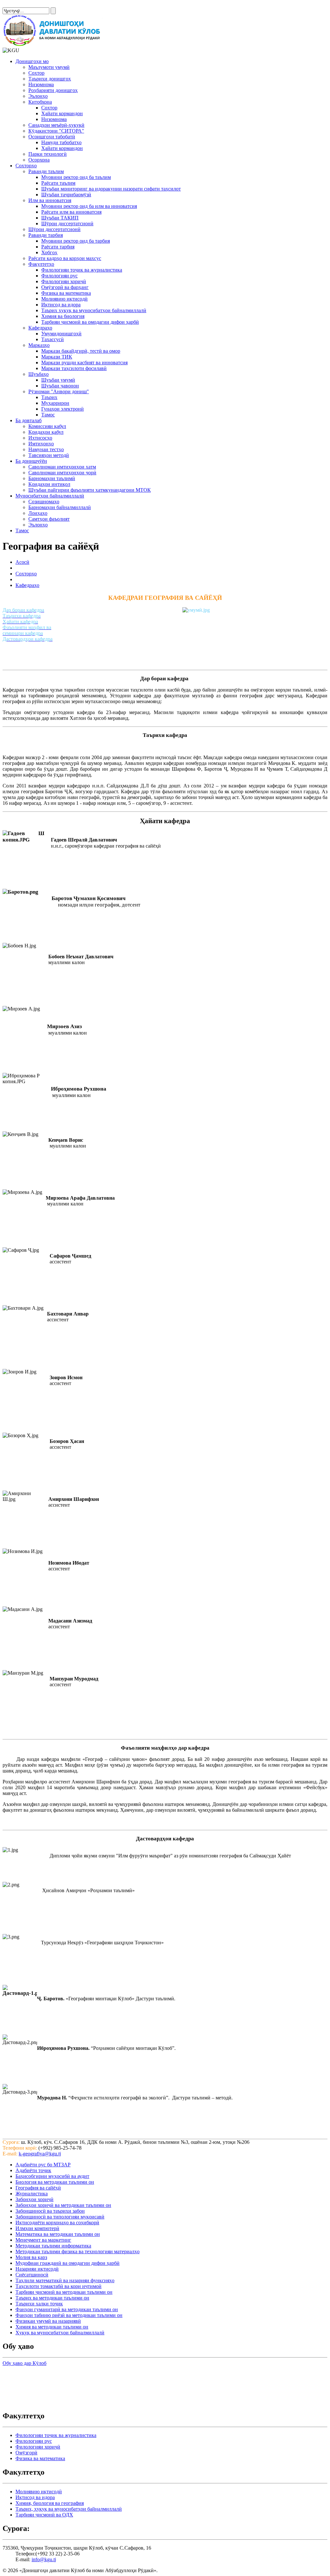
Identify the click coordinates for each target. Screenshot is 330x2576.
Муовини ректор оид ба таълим (76, 177)
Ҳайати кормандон (62, 113)
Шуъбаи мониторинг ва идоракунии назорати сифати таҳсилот (111, 189)
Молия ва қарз (31, 2257)
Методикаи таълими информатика (53, 2246)
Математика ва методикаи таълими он (58, 2234)
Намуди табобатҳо (61, 142)
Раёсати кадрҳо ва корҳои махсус (65, 258)
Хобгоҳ (49, 252)
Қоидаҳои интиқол (49, 484)
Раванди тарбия (46, 235)
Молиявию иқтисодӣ (64, 299)
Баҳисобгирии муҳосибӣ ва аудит (52, 2176)
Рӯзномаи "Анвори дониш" (59, 391)
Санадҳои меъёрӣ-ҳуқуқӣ (56, 125)
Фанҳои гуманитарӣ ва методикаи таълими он (67, 2309)
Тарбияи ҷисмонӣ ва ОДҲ (44, 2515)
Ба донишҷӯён (31, 461)
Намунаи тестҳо (46, 449)
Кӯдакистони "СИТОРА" (56, 131)
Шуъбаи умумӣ (58, 380)
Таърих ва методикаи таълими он (52, 2298)
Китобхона (40, 102)
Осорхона (39, 160)
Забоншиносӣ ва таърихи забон (50, 2211)
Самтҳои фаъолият (49, 519)
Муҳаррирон (55, 403)
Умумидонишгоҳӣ (61, 334)
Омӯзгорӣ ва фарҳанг (65, 287)
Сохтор (36, 73)
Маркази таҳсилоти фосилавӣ (74, 368)
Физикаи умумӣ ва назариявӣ (48, 2321)
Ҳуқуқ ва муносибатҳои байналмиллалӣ (60, 2333)
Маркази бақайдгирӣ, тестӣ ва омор (81, 351)
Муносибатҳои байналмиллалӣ (50, 496)
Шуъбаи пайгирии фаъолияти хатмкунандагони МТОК (90, 490)
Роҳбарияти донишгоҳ (53, 90)
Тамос (48, 415)
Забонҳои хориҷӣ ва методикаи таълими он (63, 2205)
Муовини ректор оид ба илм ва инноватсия (89, 206)
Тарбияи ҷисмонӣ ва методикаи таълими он (64, 2292)
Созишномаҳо (44, 502)
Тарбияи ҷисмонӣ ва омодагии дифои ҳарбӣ (90, 322)
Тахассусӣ (53, 339)
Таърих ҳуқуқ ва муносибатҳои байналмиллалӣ (94, 310)
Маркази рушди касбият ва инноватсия (84, 363)
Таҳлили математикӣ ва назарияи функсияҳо (65, 2280)
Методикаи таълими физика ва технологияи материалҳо (78, 2251)
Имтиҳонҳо (41, 444)
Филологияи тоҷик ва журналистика (82, 270)
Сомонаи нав (17, 5)
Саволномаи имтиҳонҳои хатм (62, 467)
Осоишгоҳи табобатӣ (52, 137)
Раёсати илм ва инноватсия (71, 212)
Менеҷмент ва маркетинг (43, 2240)
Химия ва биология (63, 316)
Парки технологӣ (48, 154)
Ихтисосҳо (40, 438)
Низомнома (41, 84)
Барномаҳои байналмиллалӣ (60, 507)
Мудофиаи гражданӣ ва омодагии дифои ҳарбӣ (68, 2263)
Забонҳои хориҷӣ (34, 2199)
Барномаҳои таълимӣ (52, 478)
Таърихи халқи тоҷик (39, 2304)
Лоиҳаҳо (38, 513)
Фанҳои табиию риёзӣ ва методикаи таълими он (69, 2315)
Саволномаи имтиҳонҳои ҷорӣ (62, 473)
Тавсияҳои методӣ (49, 455)
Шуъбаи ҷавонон (60, 386)
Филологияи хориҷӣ (64, 281)
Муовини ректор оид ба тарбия (76, 241)
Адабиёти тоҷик (33, 2170)
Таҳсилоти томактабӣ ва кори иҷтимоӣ (58, 2286)
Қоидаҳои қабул (46, 432)
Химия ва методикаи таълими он (52, 2327)
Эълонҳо (38, 96)
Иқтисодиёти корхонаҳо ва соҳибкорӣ (57, 2223)
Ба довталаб (29, 420)
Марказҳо (39, 345)
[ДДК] (53, 45)
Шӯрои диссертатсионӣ (67, 223)
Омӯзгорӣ (26, 2453)
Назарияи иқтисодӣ (37, 2269)
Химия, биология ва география (50, 2503)
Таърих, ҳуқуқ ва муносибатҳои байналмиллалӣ (69, 2509)
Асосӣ (22, 562)
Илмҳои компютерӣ (37, 2228)
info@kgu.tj (44, 2559)
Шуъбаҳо (39, 374)
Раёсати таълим (58, 183)
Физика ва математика (66, 293)
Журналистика (32, 2194)
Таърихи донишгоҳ (50, 79)
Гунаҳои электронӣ (63, 409)
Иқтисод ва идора (61, 305)
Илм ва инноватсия (50, 200)
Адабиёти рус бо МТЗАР (43, 2165)
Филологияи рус (59, 276)
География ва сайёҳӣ (38, 2188)
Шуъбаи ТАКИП (60, 218)
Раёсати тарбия (58, 247)
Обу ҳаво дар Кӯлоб (24, 2363)
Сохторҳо (26, 166)
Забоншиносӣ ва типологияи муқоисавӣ (60, 2217)
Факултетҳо (41, 264)
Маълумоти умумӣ (49, 67)
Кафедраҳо (40, 328)
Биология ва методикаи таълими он (55, 2182)
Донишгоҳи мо (32, 61)
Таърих (49, 397)
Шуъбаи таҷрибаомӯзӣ (66, 195)
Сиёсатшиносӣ (32, 2275)
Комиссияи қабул (47, 426)
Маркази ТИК (57, 357)
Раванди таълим (46, 171)
